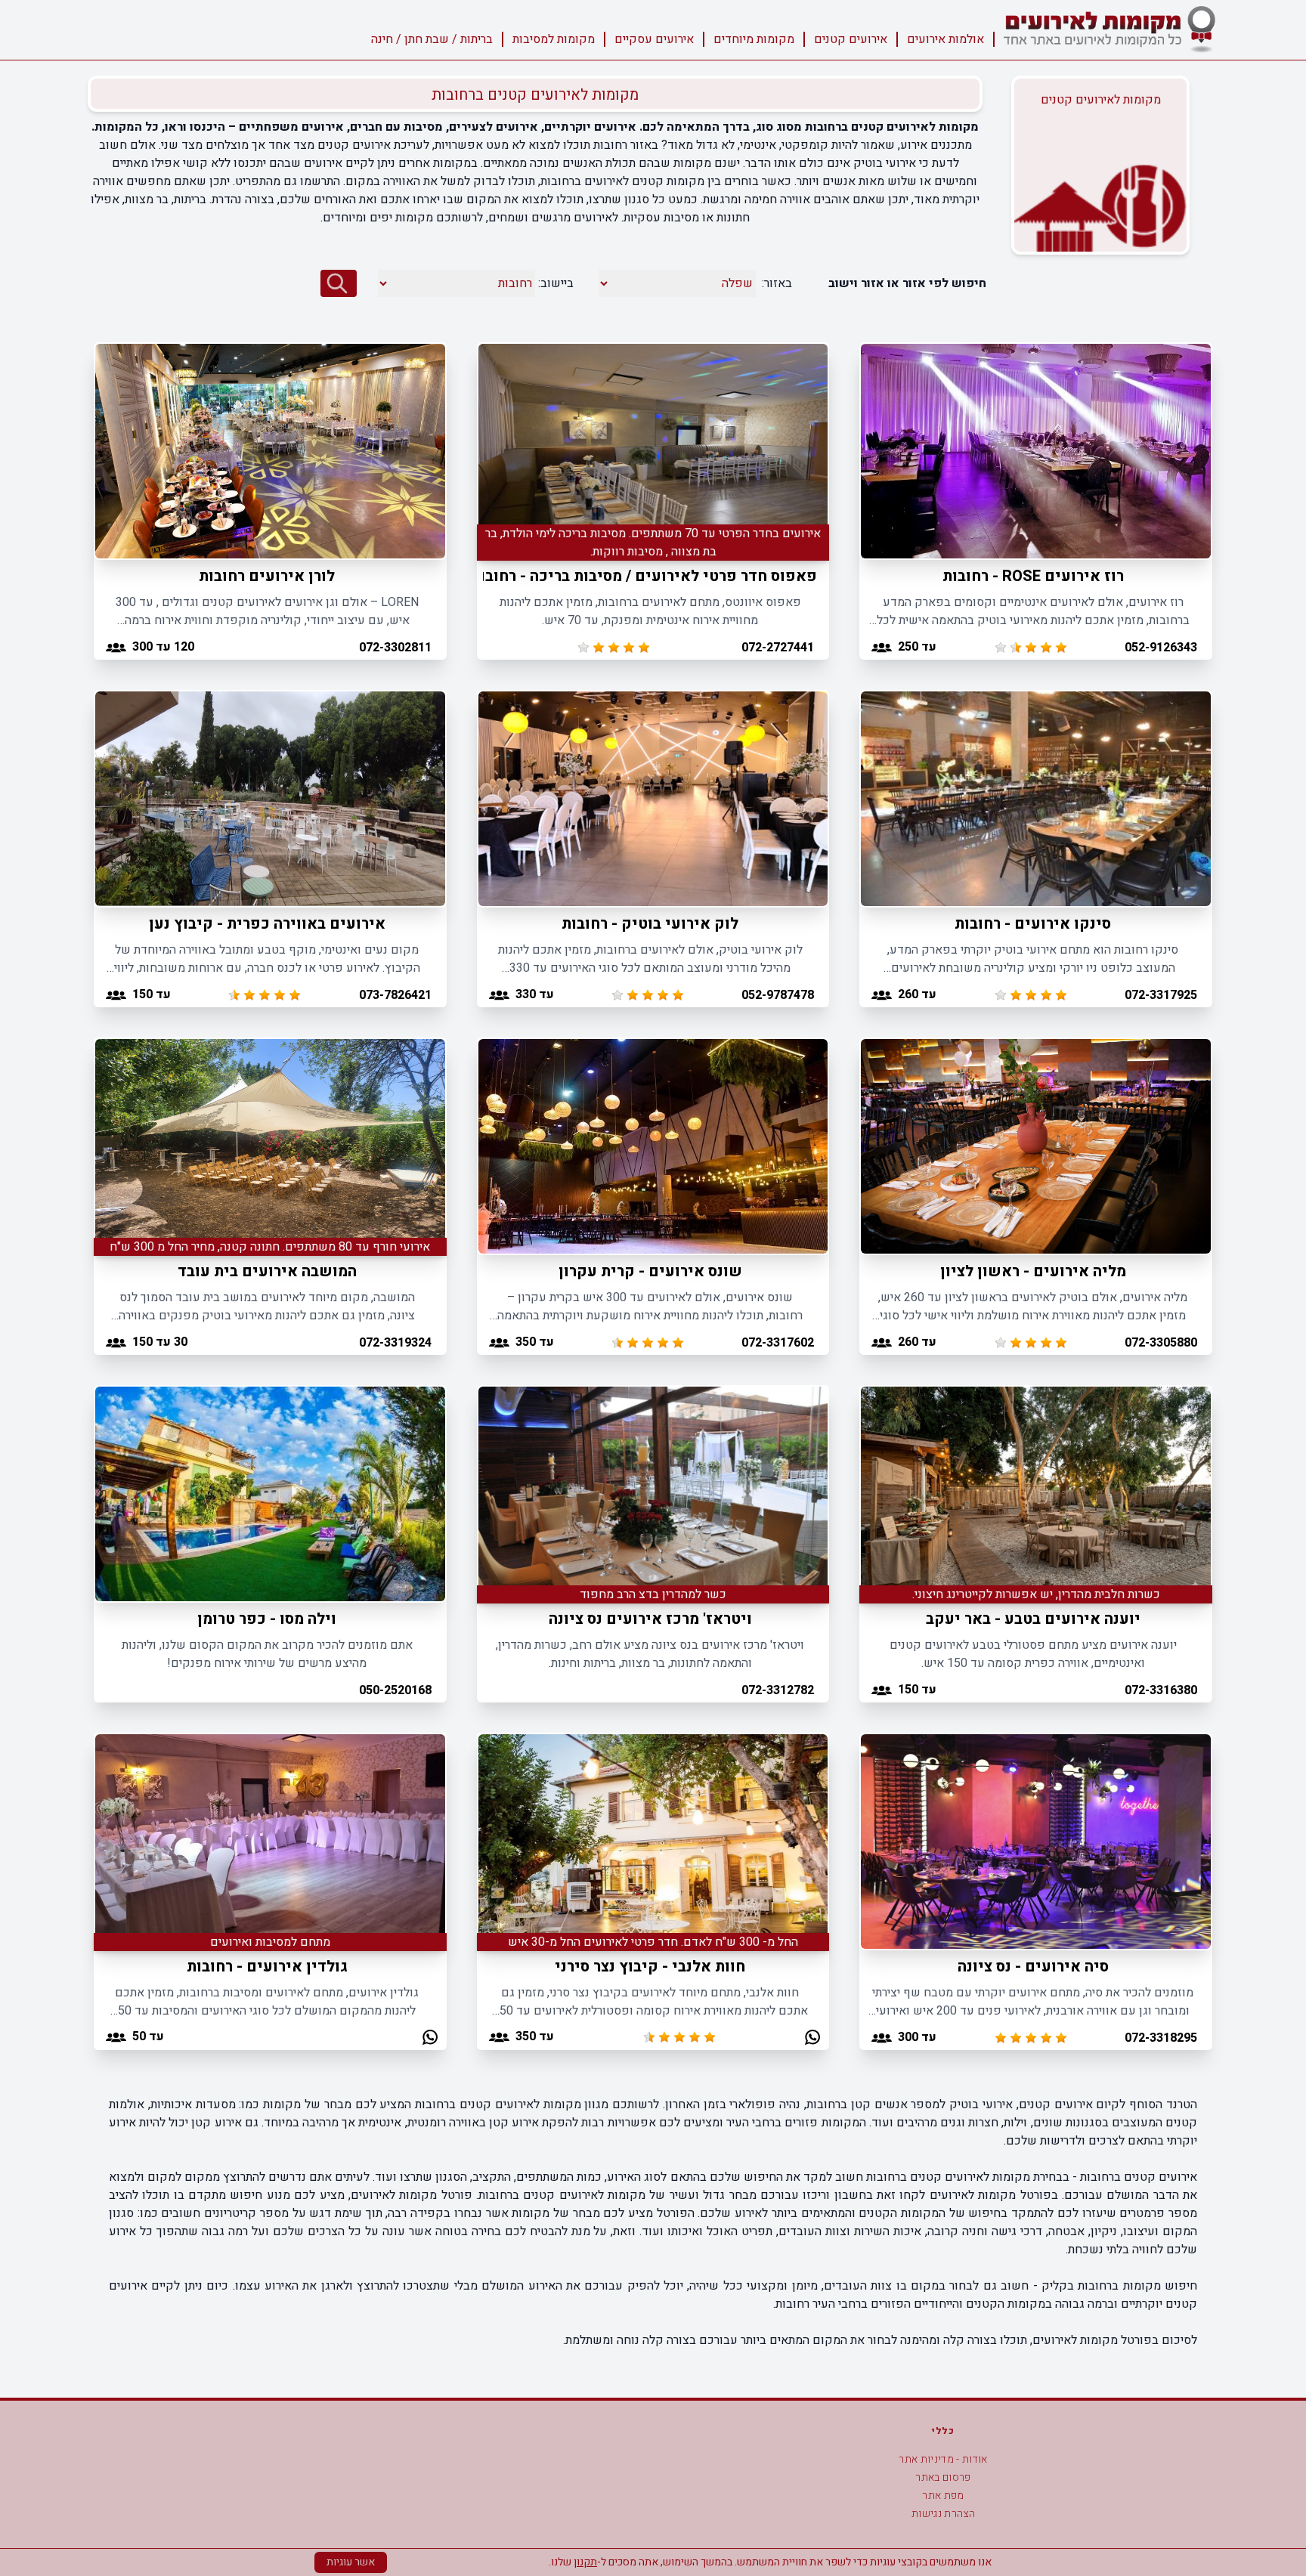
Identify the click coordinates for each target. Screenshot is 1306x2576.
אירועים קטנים (851, 39)
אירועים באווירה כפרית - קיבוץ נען (267, 924)
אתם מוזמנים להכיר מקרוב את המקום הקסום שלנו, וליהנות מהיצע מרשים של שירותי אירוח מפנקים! (267, 1654)
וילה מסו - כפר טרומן (267, 1619)
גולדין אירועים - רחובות (267, 1967)
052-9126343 (1161, 648)
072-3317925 (1161, 995)
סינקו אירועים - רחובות (1033, 924)
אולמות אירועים (945, 39)
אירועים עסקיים (654, 39)
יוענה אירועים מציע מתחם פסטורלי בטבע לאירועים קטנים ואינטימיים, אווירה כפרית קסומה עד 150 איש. (1033, 1654)
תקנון (585, 2562)
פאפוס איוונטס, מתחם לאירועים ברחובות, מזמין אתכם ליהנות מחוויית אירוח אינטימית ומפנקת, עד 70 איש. (650, 611)
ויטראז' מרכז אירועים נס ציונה (650, 1619)
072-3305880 (1161, 1343)
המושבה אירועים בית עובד (267, 1271)
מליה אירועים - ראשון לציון (1033, 1271)
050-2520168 (395, 1690)
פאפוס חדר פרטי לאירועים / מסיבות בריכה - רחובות (644, 576)
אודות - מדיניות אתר (943, 2459)
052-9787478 (778, 995)
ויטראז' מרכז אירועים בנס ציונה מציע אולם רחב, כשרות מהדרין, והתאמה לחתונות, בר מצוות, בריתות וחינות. (650, 1654)
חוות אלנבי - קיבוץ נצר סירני (650, 1967)
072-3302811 (395, 648)
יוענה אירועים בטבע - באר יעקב (1033, 1619)
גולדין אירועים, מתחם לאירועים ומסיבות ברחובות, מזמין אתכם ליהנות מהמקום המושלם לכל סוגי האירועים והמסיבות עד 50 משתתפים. (267, 2002)
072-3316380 (1161, 1690)
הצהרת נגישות (943, 2514)
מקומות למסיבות (554, 39)
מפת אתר (943, 2496)
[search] (339, 283)
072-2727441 (778, 648)
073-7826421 (395, 995)
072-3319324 (395, 1343)
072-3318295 (1161, 2038)
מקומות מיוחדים (754, 39)
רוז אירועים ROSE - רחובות (1033, 576)
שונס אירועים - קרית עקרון (650, 1271)
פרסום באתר (943, 2477)
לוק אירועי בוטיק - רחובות (650, 924)
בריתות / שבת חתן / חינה (432, 39)
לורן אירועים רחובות (267, 576)
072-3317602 (778, 1343)
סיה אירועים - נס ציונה (1033, 1967)
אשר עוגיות (351, 2562)
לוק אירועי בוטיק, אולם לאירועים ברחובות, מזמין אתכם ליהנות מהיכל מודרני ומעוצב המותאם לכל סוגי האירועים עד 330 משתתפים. (650, 959)
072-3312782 (778, 1690)
